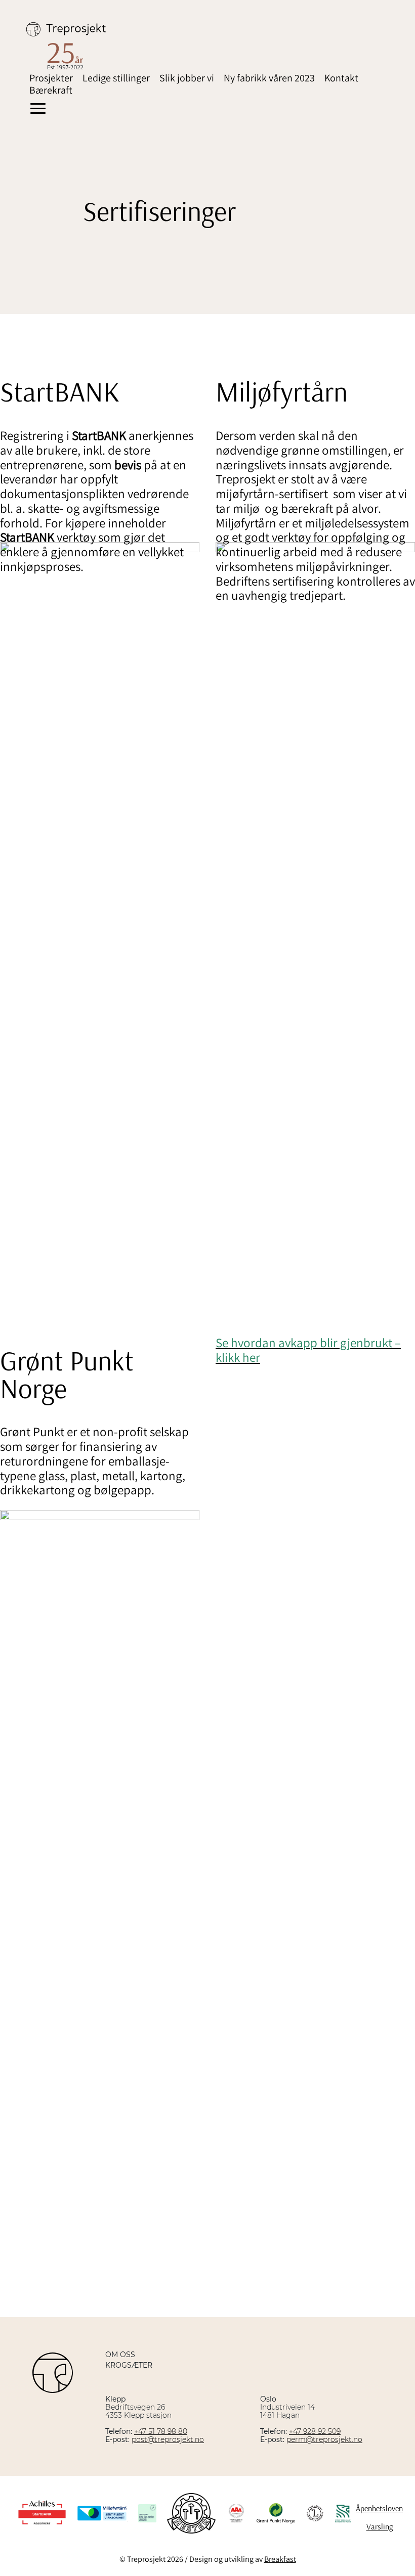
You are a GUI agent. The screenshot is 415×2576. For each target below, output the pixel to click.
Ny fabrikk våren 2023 (269, 78)
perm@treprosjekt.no (324, 2439)
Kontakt (341, 78)
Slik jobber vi (187, 78)
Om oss (120, 2355)
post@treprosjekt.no (168, 2439)
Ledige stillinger (116, 78)
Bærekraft (51, 90)
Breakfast (280, 2559)
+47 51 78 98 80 (161, 2431)
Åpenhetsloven (379, 2508)
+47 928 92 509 (315, 2431)
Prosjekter (51, 78)
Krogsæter (129, 2365)
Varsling (380, 2526)
